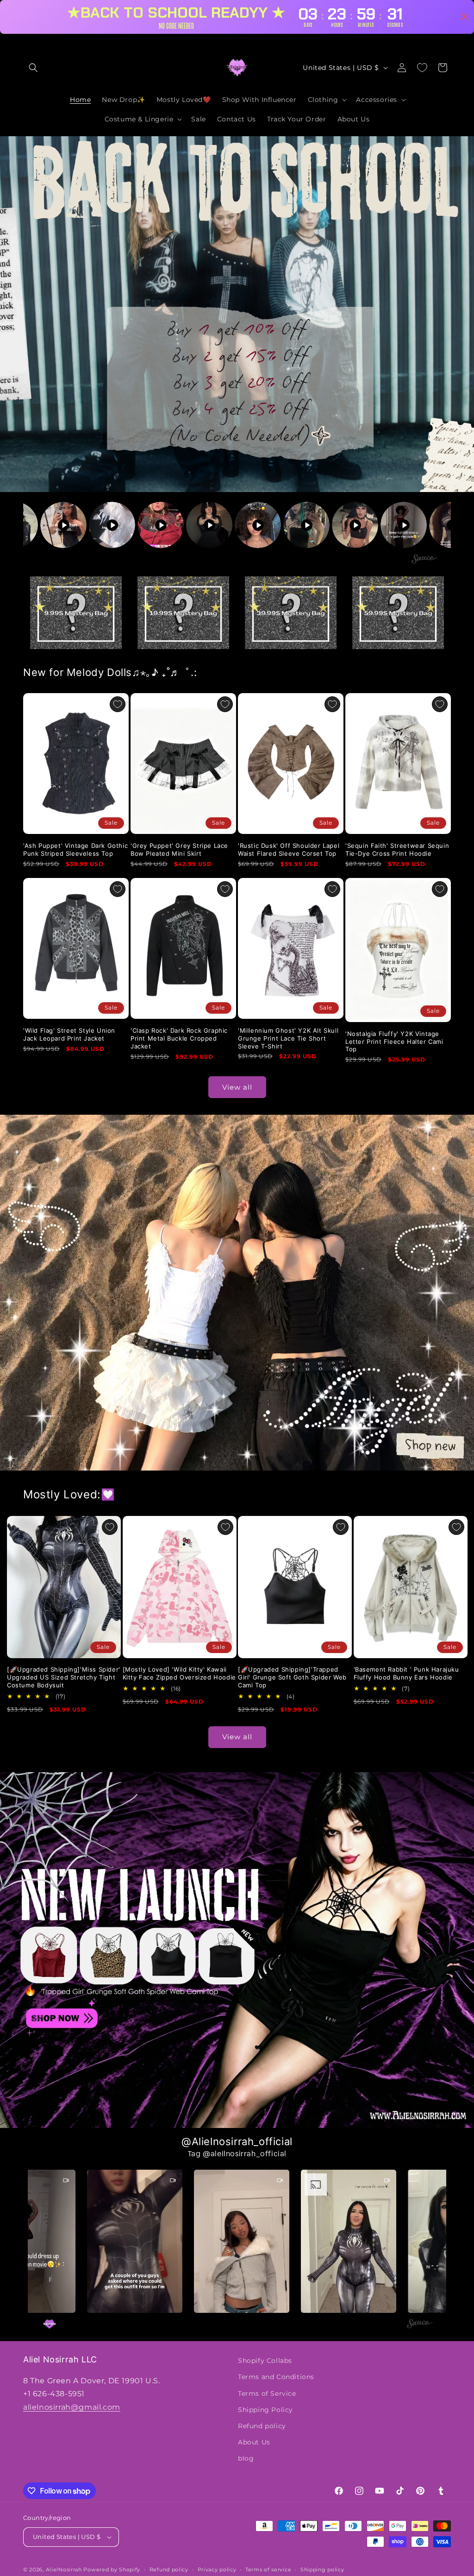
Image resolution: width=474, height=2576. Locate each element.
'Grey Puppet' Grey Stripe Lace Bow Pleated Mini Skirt (179, 849)
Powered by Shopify (112, 2570)
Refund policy (262, 2426)
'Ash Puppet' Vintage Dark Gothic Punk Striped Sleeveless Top (75, 849)
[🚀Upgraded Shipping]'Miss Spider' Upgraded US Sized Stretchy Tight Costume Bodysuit (64, 1677)
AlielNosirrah (64, 2570)
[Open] (76, 613)
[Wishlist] (422, 68)
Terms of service (268, 2570)
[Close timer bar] (465, 17)
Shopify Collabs (265, 2361)
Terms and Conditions (276, 2377)
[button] (33, 68)
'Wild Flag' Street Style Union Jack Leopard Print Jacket (69, 1034)
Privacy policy (217, 2570)
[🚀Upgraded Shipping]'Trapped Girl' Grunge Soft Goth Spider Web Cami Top (292, 1677)
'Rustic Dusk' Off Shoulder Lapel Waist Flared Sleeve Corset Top (289, 849)
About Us (254, 2442)
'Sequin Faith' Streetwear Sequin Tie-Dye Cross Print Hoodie (397, 849)
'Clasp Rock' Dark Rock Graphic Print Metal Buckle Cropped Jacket (179, 1038)
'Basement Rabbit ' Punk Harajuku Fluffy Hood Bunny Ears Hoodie (406, 1673)
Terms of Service (267, 2393)
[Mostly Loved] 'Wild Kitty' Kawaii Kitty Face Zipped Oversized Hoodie (179, 1673)
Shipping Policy (265, 2410)
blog (246, 2458)
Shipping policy (322, 2570)
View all (237, 1087)
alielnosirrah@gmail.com (72, 2407)
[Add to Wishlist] (118, 704)
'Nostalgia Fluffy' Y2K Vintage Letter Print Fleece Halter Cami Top (394, 1042)
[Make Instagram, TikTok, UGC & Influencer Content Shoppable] (424, 560)
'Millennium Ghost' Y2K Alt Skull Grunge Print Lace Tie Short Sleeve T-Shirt (288, 1038)
